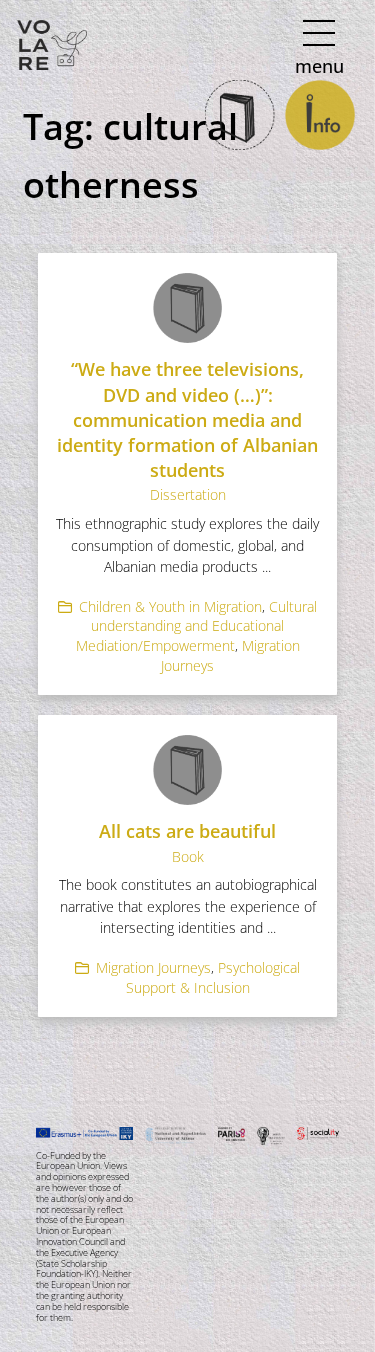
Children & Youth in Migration (170, 606)
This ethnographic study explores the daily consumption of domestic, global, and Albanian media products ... (187, 545)
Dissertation (188, 494)
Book (188, 856)
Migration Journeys (153, 967)
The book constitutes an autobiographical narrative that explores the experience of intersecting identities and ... (188, 906)
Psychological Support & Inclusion (213, 977)
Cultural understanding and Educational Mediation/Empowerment (197, 626)
